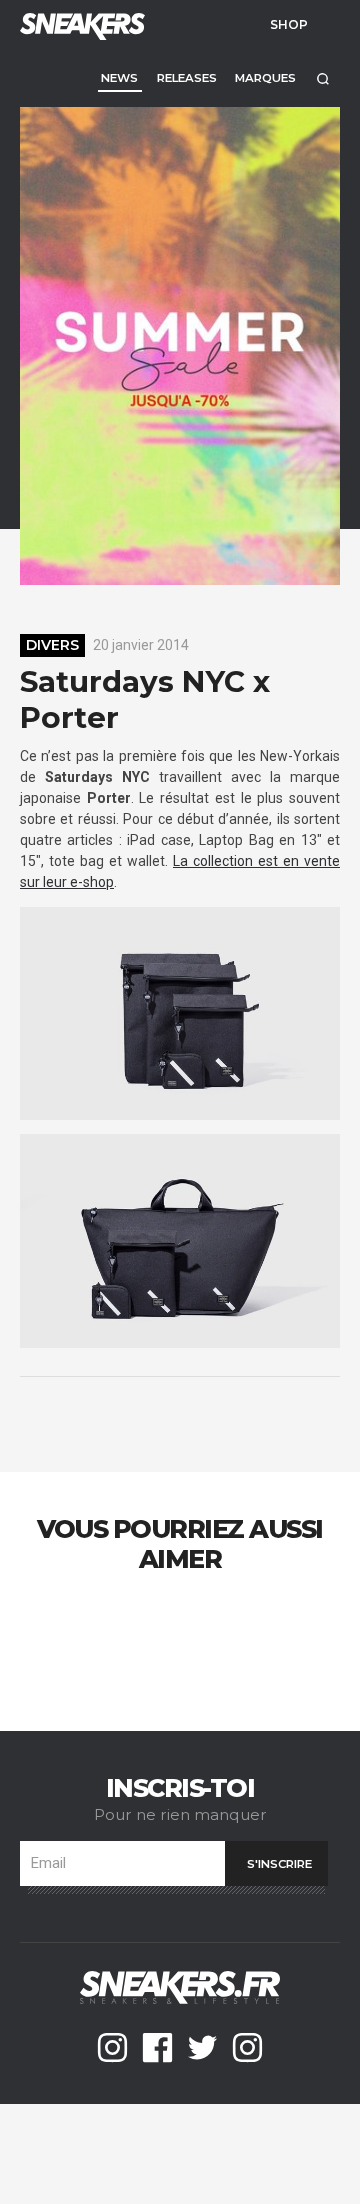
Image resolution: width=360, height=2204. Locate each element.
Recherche (322, 78)
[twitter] (202, 2047)
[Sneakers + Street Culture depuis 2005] (80, 24)
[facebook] (157, 2047)
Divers (52, 645)
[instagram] (112, 2047)
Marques (265, 78)
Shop (289, 24)
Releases (187, 78)
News (119, 78)
